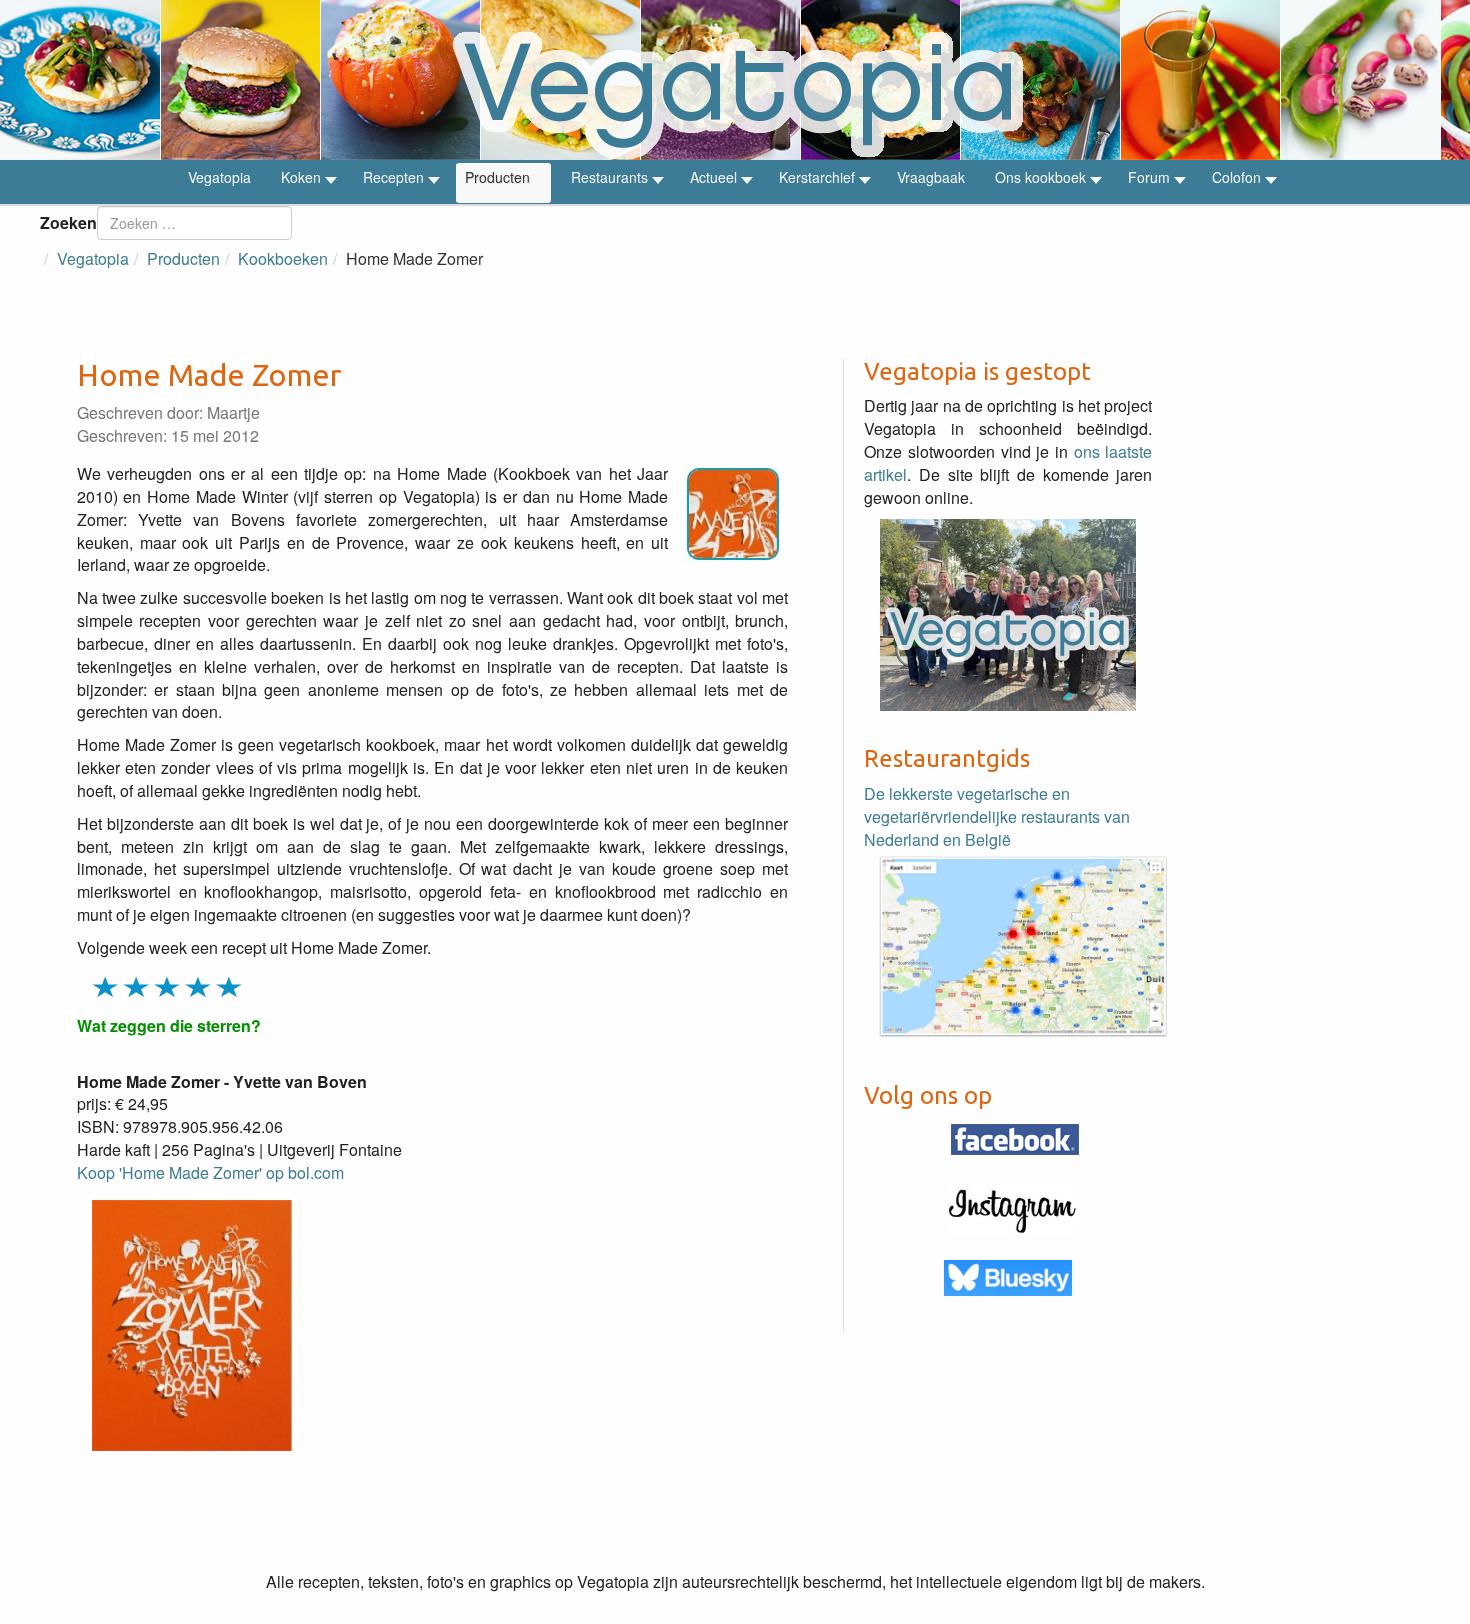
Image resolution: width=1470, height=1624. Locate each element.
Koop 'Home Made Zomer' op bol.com (210, 1172)
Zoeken (68, 222)
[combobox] (194, 223)
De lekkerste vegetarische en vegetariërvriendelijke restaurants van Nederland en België (997, 816)
